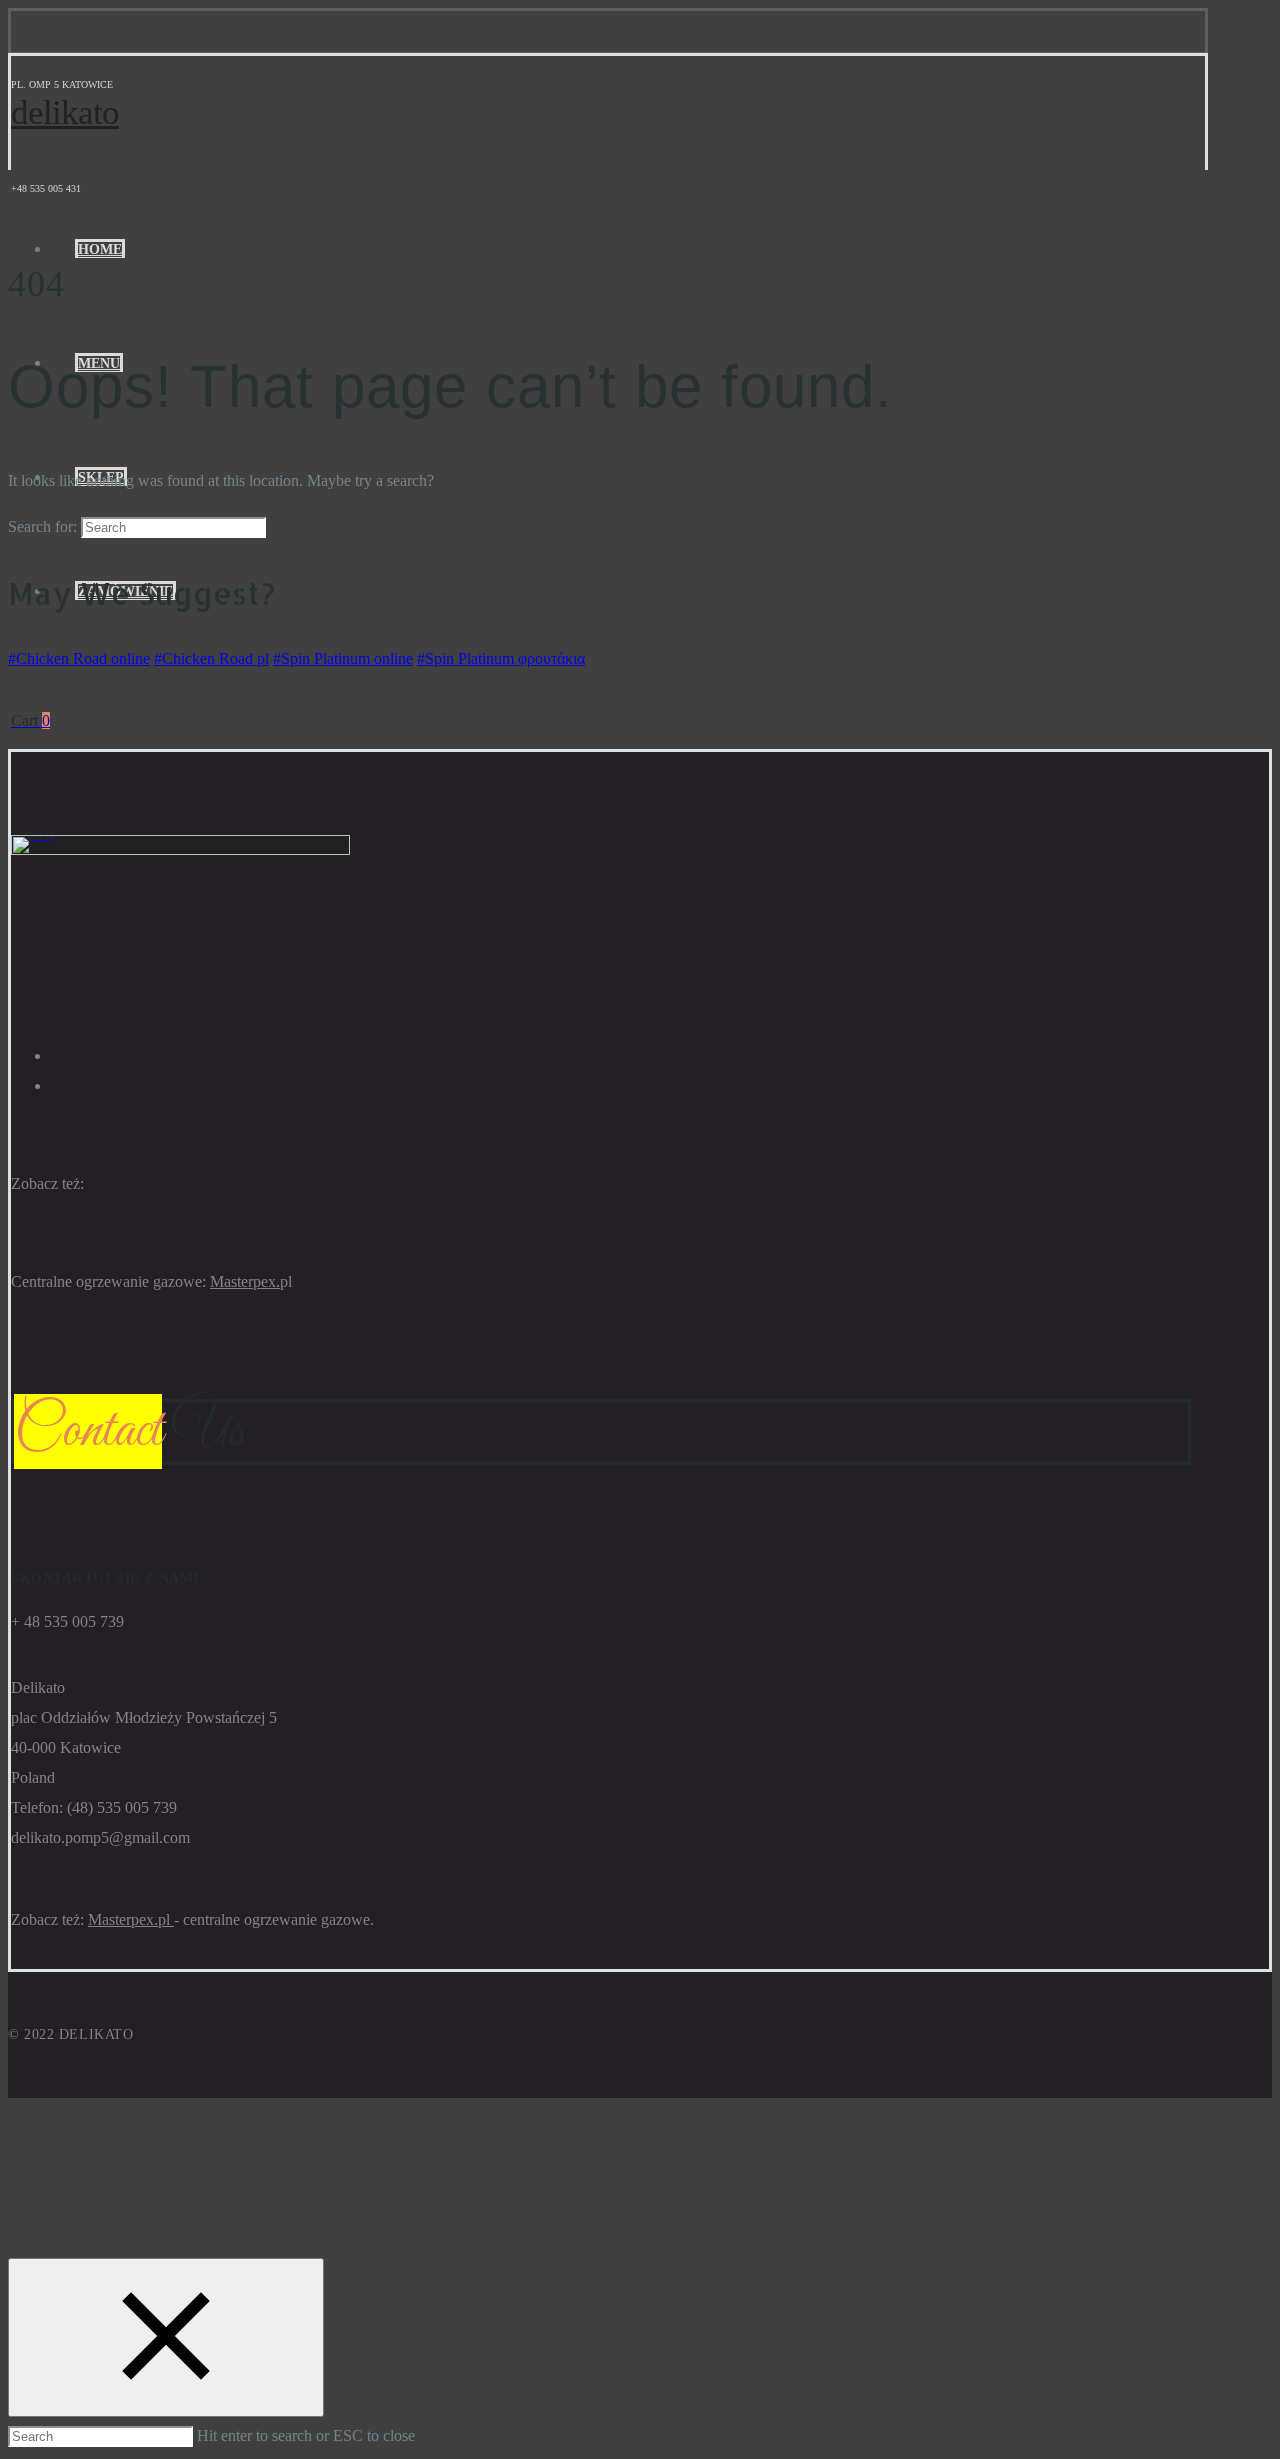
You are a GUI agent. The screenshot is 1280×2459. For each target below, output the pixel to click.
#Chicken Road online (79, 658)
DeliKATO (65, 112)
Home (100, 249)
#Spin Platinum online (343, 658)
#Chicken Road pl (211, 658)
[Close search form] (166, 2337)
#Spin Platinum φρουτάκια (501, 658)
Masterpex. (245, 1281)
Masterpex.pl (131, 1919)
